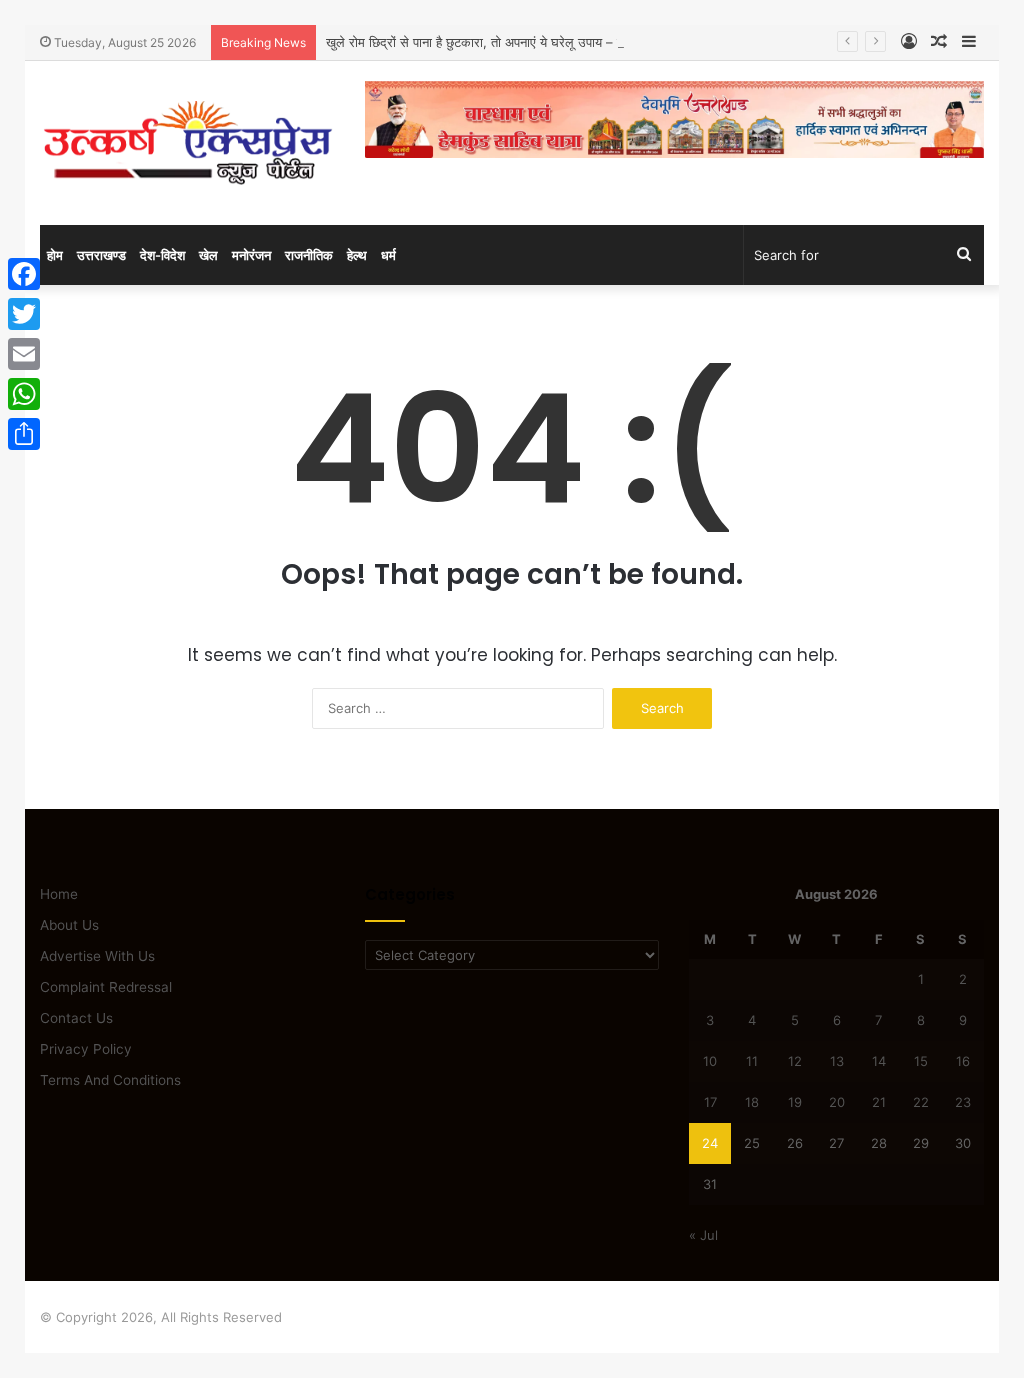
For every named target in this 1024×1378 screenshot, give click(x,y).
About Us (69, 925)
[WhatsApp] (24, 394)
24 (710, 1143)
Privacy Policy (86, 1049)
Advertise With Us (97, 956)
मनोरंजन (251, 255)
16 (963, 1061)
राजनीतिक (309, 255)
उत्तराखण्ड (101, 255)
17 (710, 1102)
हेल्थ (357, 255)
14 (879, 1061)
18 (752, 1102)
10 (710, 1061)
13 (837, 1061)
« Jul (703, 1235)
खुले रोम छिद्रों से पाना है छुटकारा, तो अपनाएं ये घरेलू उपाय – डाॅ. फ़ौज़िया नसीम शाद (524, 42)
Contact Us (76, 1018)
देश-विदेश (162, 255)
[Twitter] (24, 314)
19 (795, 1102)
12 (795, 1061)
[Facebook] (24, 274)
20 (837, 1102)
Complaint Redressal (106, 987)
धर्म (388, 255)
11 (752, 1061)
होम (55, 255)
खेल (208, 255)
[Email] (24, 354)
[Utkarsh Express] (187, 143)
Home (59, 894)
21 (879, 1102)
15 (921, 1061)
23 (963, 1102)
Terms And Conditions (110, 1080)
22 (921, 1102)
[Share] (24, 434)
